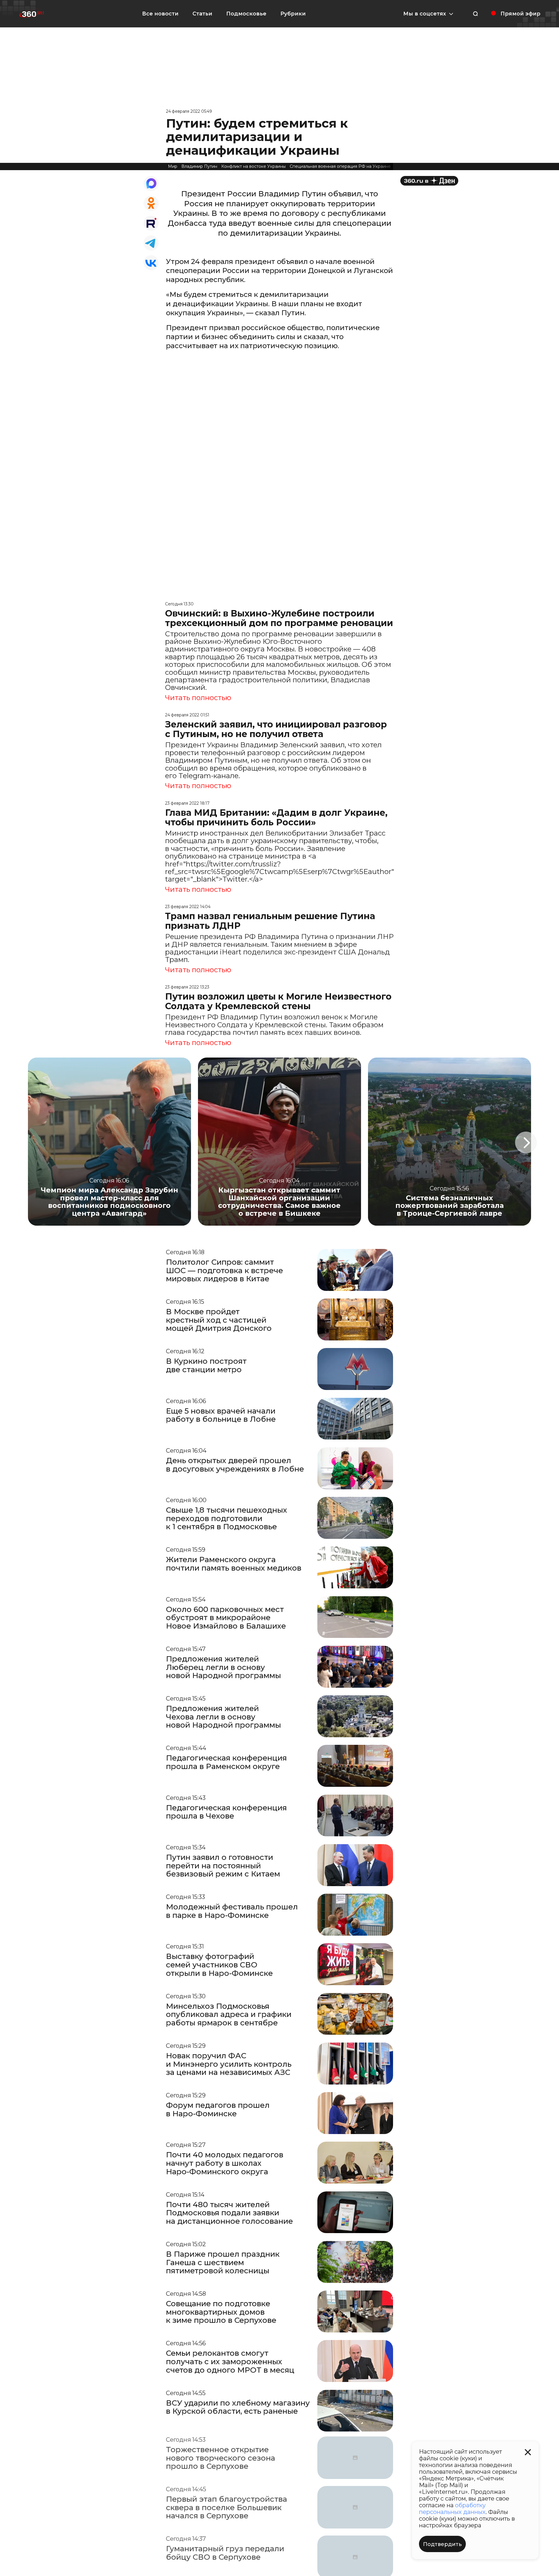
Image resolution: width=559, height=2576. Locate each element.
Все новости (160, 14)
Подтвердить (442, 2544)
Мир (173, 166)
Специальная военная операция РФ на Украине (340, 166)
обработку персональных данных (452, 2509)
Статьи (202, 14)
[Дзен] (429, 181)
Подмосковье (246, 14)
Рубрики (293, 14)
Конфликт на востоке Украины (253, 166)
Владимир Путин (199, 166)
